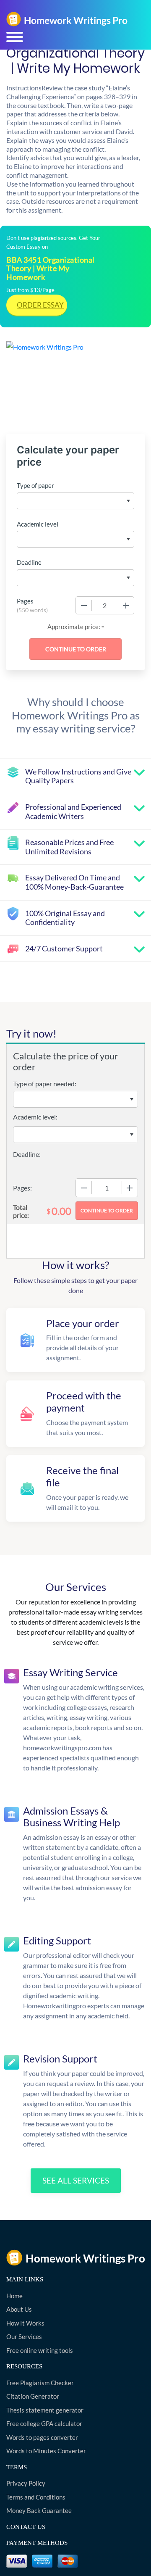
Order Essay (40, 305)
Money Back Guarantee (39, 2510)
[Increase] (126, 606)
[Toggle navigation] (15, 37)
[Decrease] (84, 606)
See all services (76, 2180)
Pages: (22, 1188)
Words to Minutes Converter (46, 2451)
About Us (19, 2309)
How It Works (25, 2323)
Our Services (24, 2336)
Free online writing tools (40, 2350)
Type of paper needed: (45, 1084)
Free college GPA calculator (44, 2423)
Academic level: (35, 1117)
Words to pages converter (42, 2437)
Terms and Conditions (36, 2497)
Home (14, 2296)
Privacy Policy (26, 2483)
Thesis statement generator (45, 2410)
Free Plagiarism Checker (40, 2383)
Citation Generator (33, 2396)
